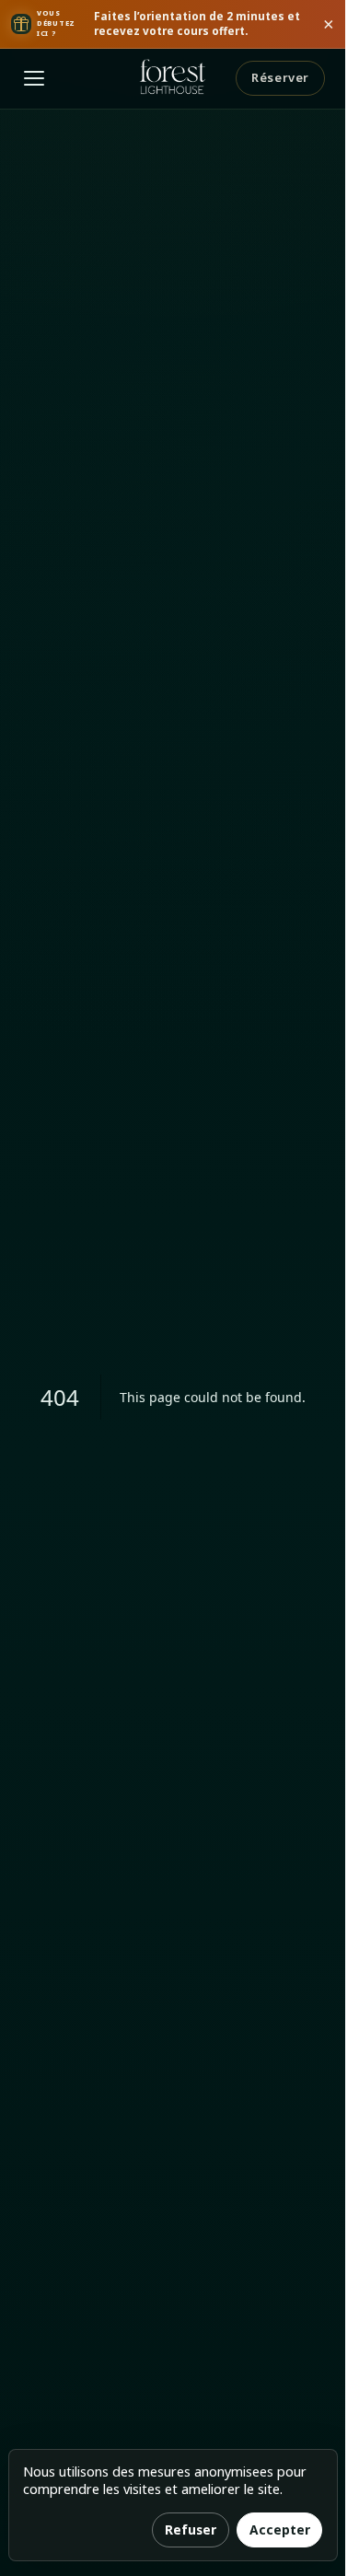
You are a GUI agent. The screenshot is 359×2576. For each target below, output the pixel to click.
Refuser (191, 2530)
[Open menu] (34, 78)
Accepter (280, 2530)
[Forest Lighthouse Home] (173, 78)
